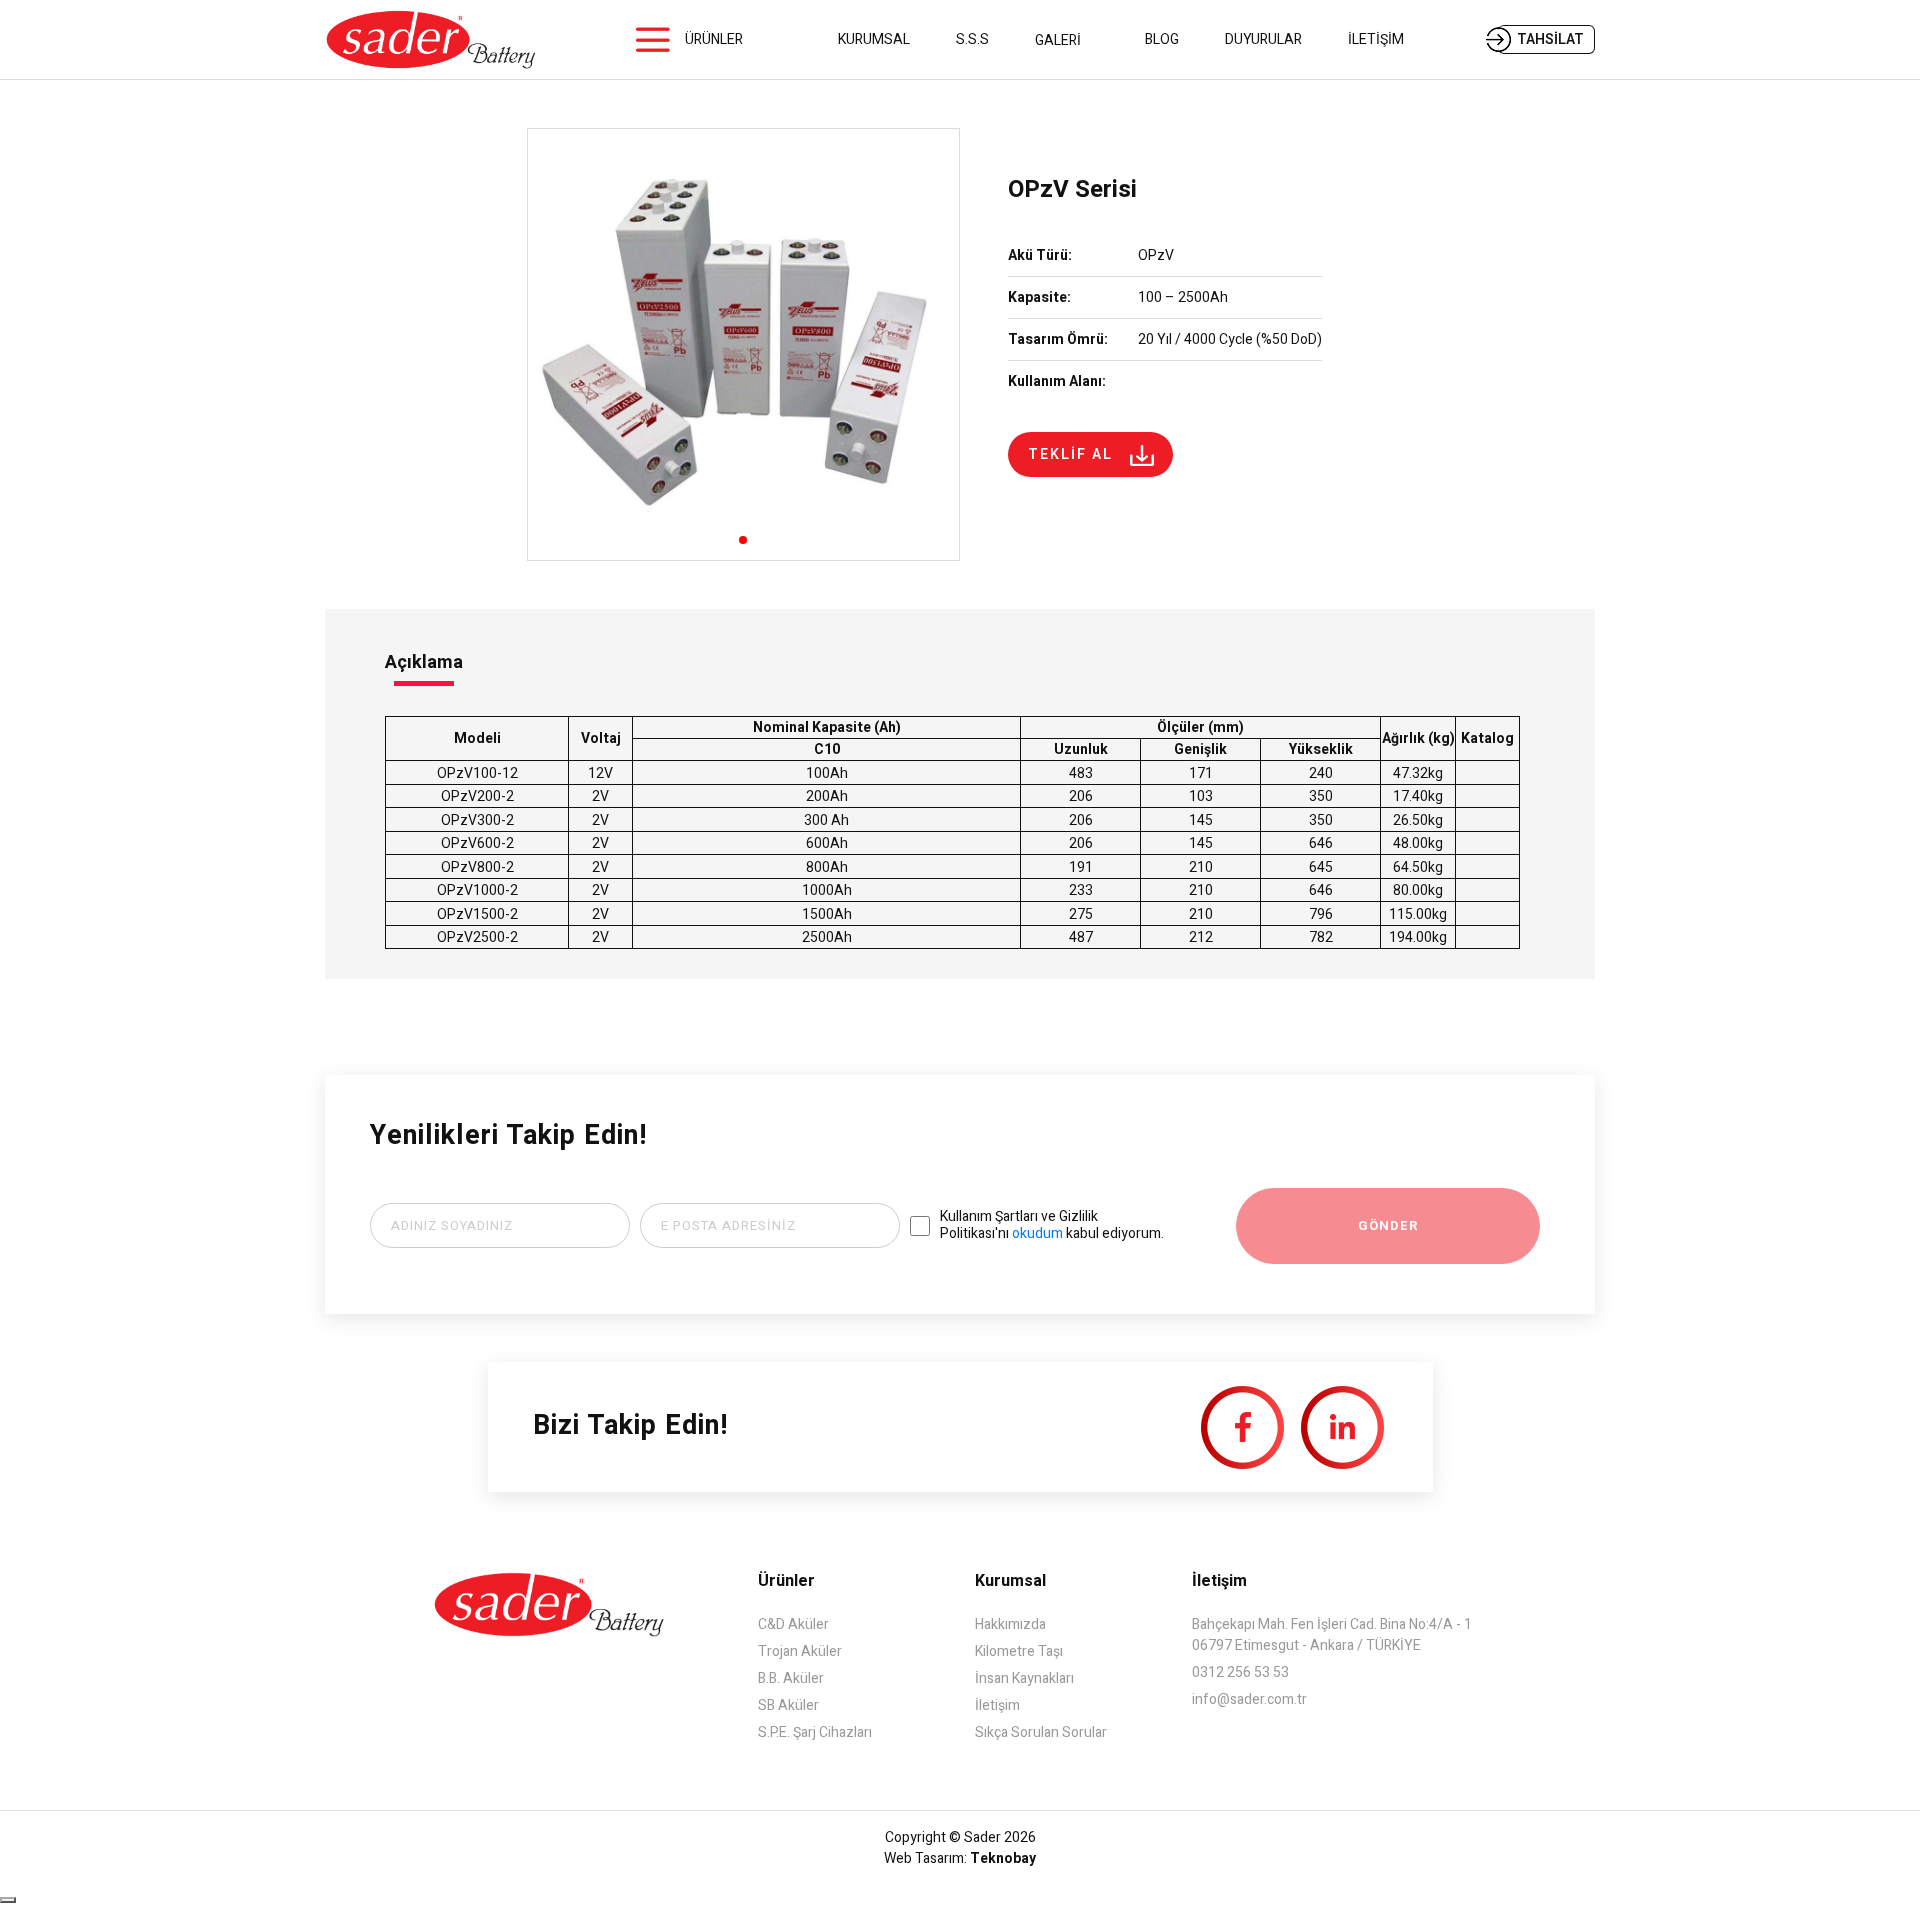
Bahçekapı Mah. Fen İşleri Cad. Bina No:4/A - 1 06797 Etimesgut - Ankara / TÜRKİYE (1332, 1635)
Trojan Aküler (800, 1651)
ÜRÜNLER (714, 39)
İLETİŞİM (1376, 39)
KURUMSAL (874, 39)
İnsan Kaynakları (1024, 1678)
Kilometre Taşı (1019, 1651)
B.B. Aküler (791, 1678)
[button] (743, 540)
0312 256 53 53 (1240, 1672)
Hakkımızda (1010, 1624)
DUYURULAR (1263, 39)
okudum (1037, 1233)
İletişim (997, 1705)
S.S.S (972, 39)
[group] (743, 344)
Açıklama (424, 662)
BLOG (1162, 39)
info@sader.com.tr (1249, 1699)
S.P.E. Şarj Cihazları (815, 1732)
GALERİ (1058, 40)
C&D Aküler (793, 1624)
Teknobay (1003, 1858)
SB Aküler (788, 1705)
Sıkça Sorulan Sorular (1041, 1732)
